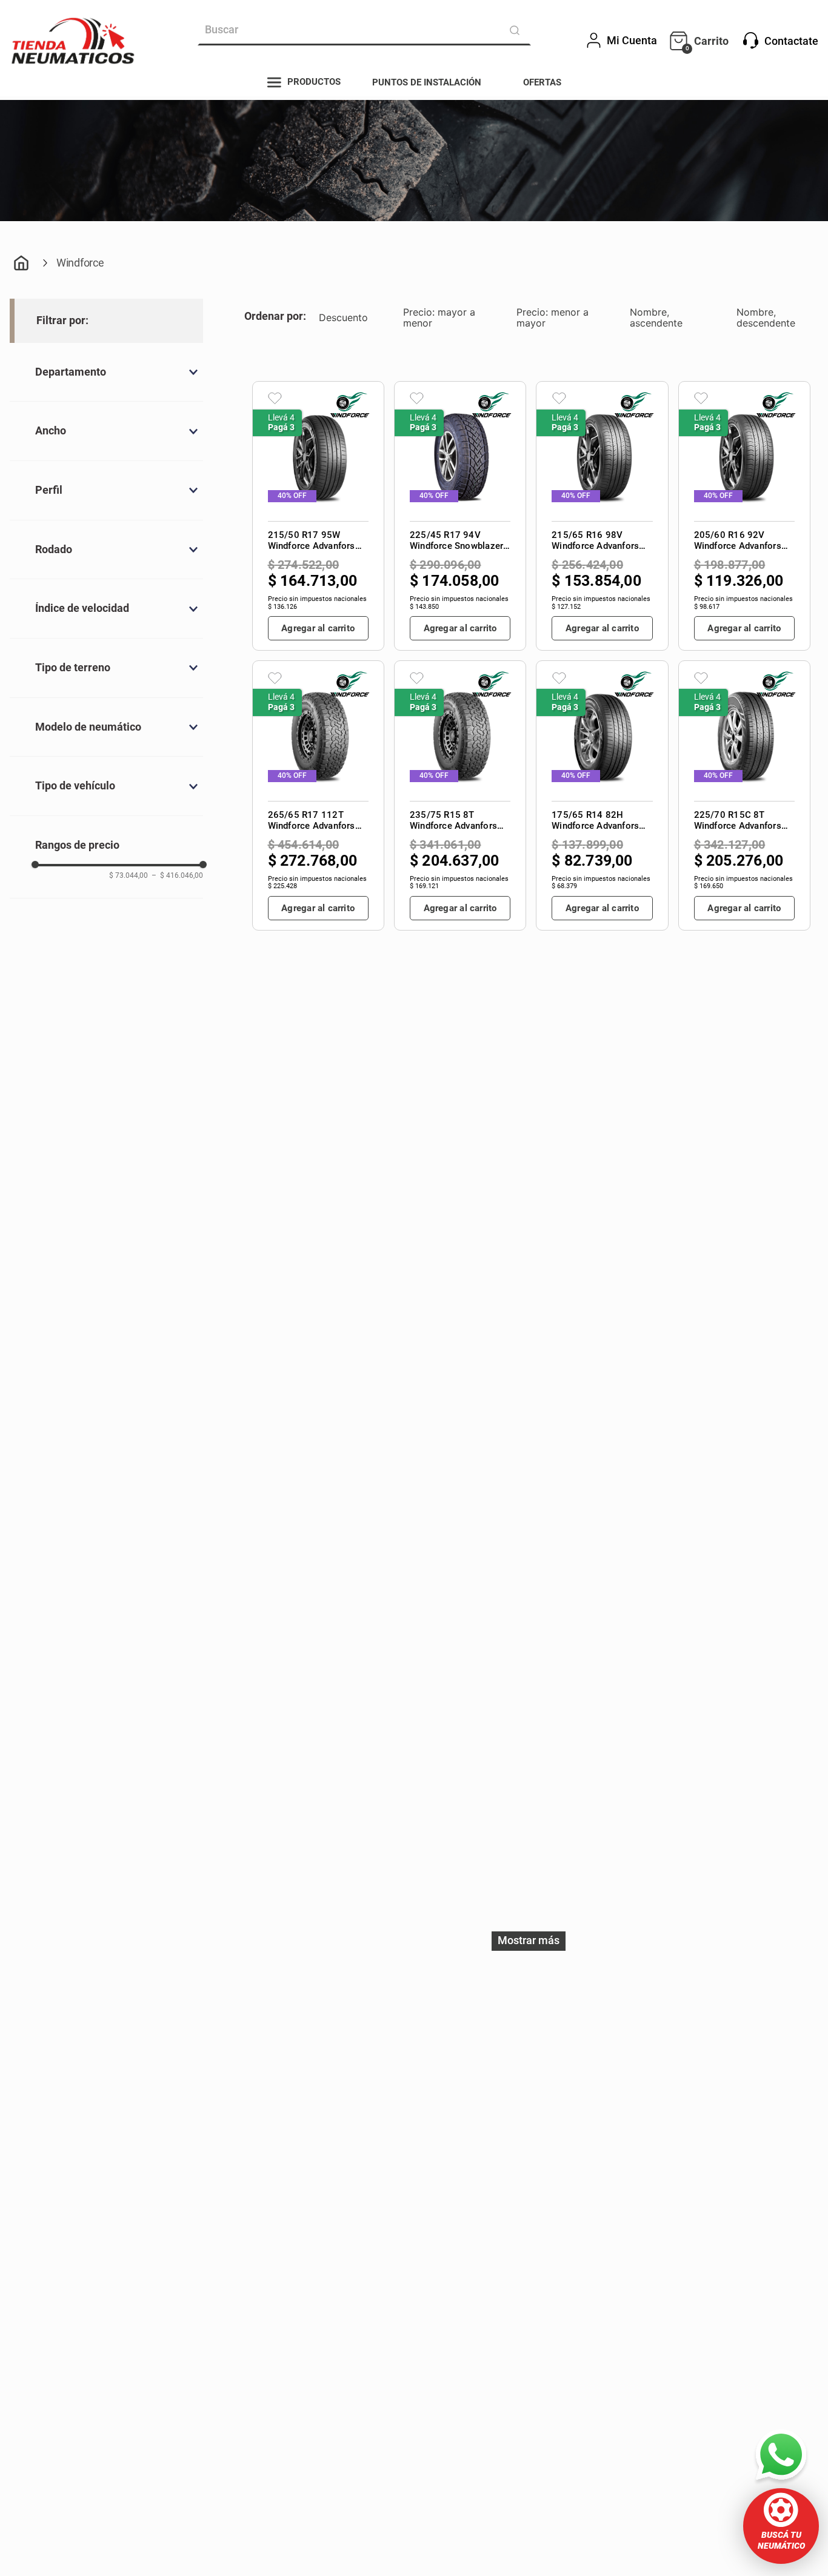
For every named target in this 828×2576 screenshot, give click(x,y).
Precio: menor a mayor (553, 317)
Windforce (80, 263)
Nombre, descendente (766, 317)
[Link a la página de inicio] (21, 264)
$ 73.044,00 (129, 876)
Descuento (343, 317)
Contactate (791, 41)
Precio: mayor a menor (439, 317)
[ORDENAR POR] (276, 318)
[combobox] (364, 30)
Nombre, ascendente (656, 317)
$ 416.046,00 (177, 876)
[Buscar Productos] (517, 30)
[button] (781, 2526)
